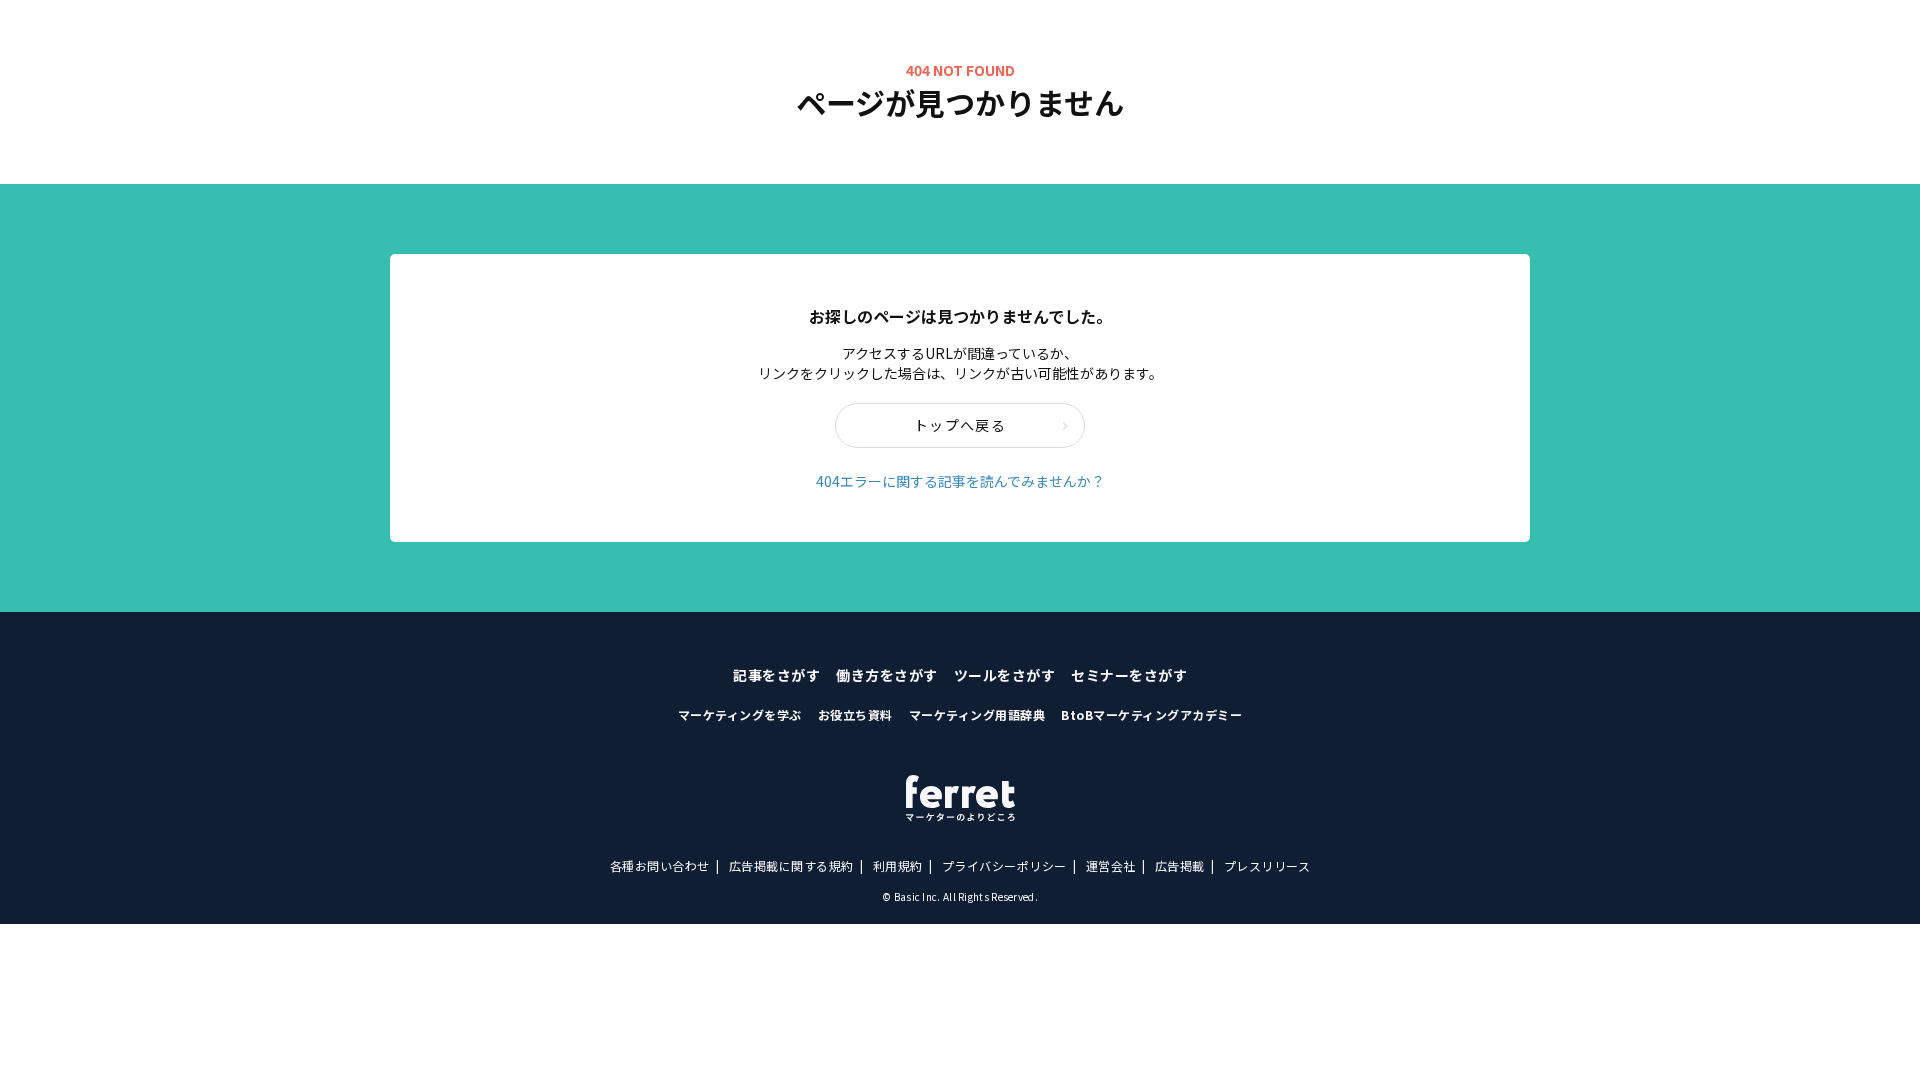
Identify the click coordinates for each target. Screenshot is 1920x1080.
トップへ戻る (960, 425)
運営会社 (1111, 865)
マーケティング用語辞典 (977, 714)
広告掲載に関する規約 (791, 865)
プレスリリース (1267, 865)
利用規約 (898, 865)
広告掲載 (1180, 865)
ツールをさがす (1005, 675)
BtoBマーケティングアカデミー (1151, 714)
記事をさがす (776, 675)
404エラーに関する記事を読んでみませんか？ (960, 481)
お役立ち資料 (855, 714)
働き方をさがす (887, 675)
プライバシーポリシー (1004, 865)
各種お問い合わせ (660, 865)
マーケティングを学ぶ (740, 714)
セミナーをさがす (1129, 675)
